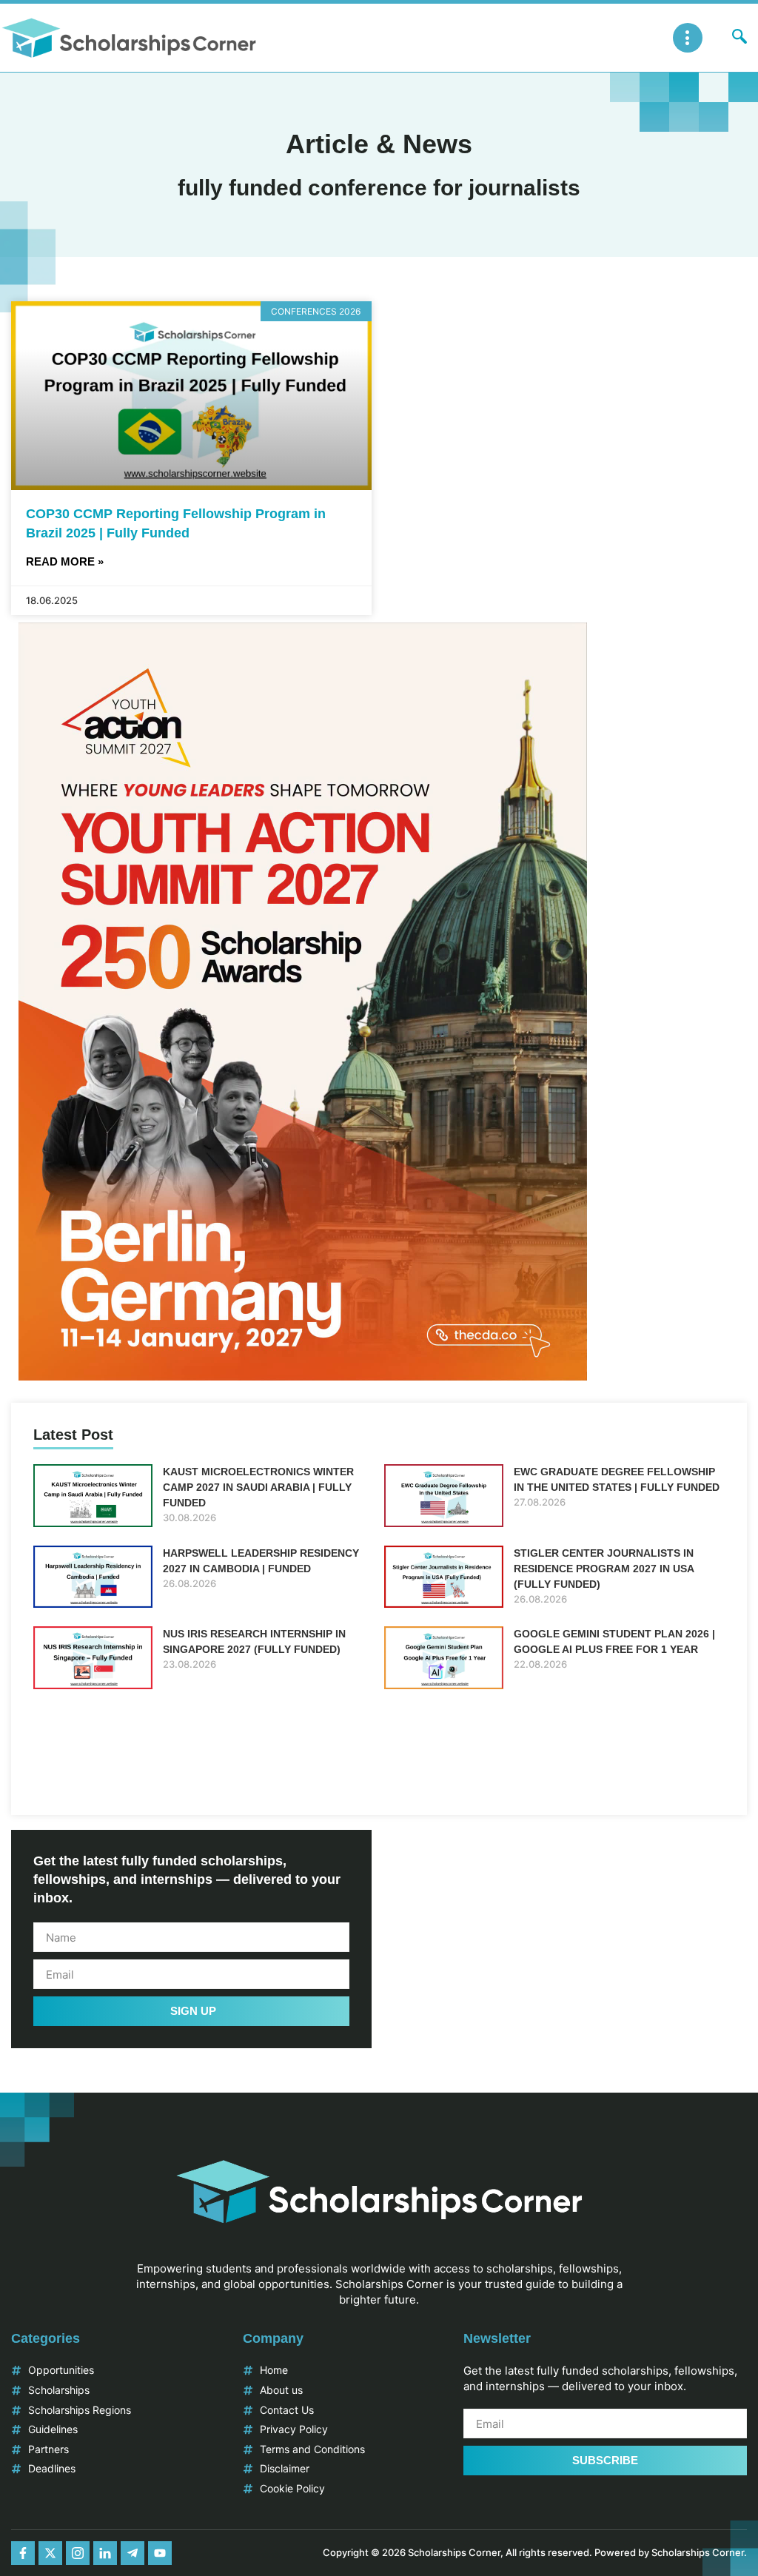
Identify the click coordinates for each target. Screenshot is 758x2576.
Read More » (65, 561)
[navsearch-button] (739, 38)
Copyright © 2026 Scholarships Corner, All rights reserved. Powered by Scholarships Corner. (535, 2552)
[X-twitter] (50, 2553)
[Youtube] (160, 2553)
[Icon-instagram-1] (78, 2553)
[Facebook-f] (23, 2553)
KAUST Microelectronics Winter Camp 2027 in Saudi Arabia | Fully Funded (258, 1487)
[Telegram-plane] (133, 2553)
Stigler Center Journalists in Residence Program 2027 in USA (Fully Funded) (604, 1569)
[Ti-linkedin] (105, 2553)
